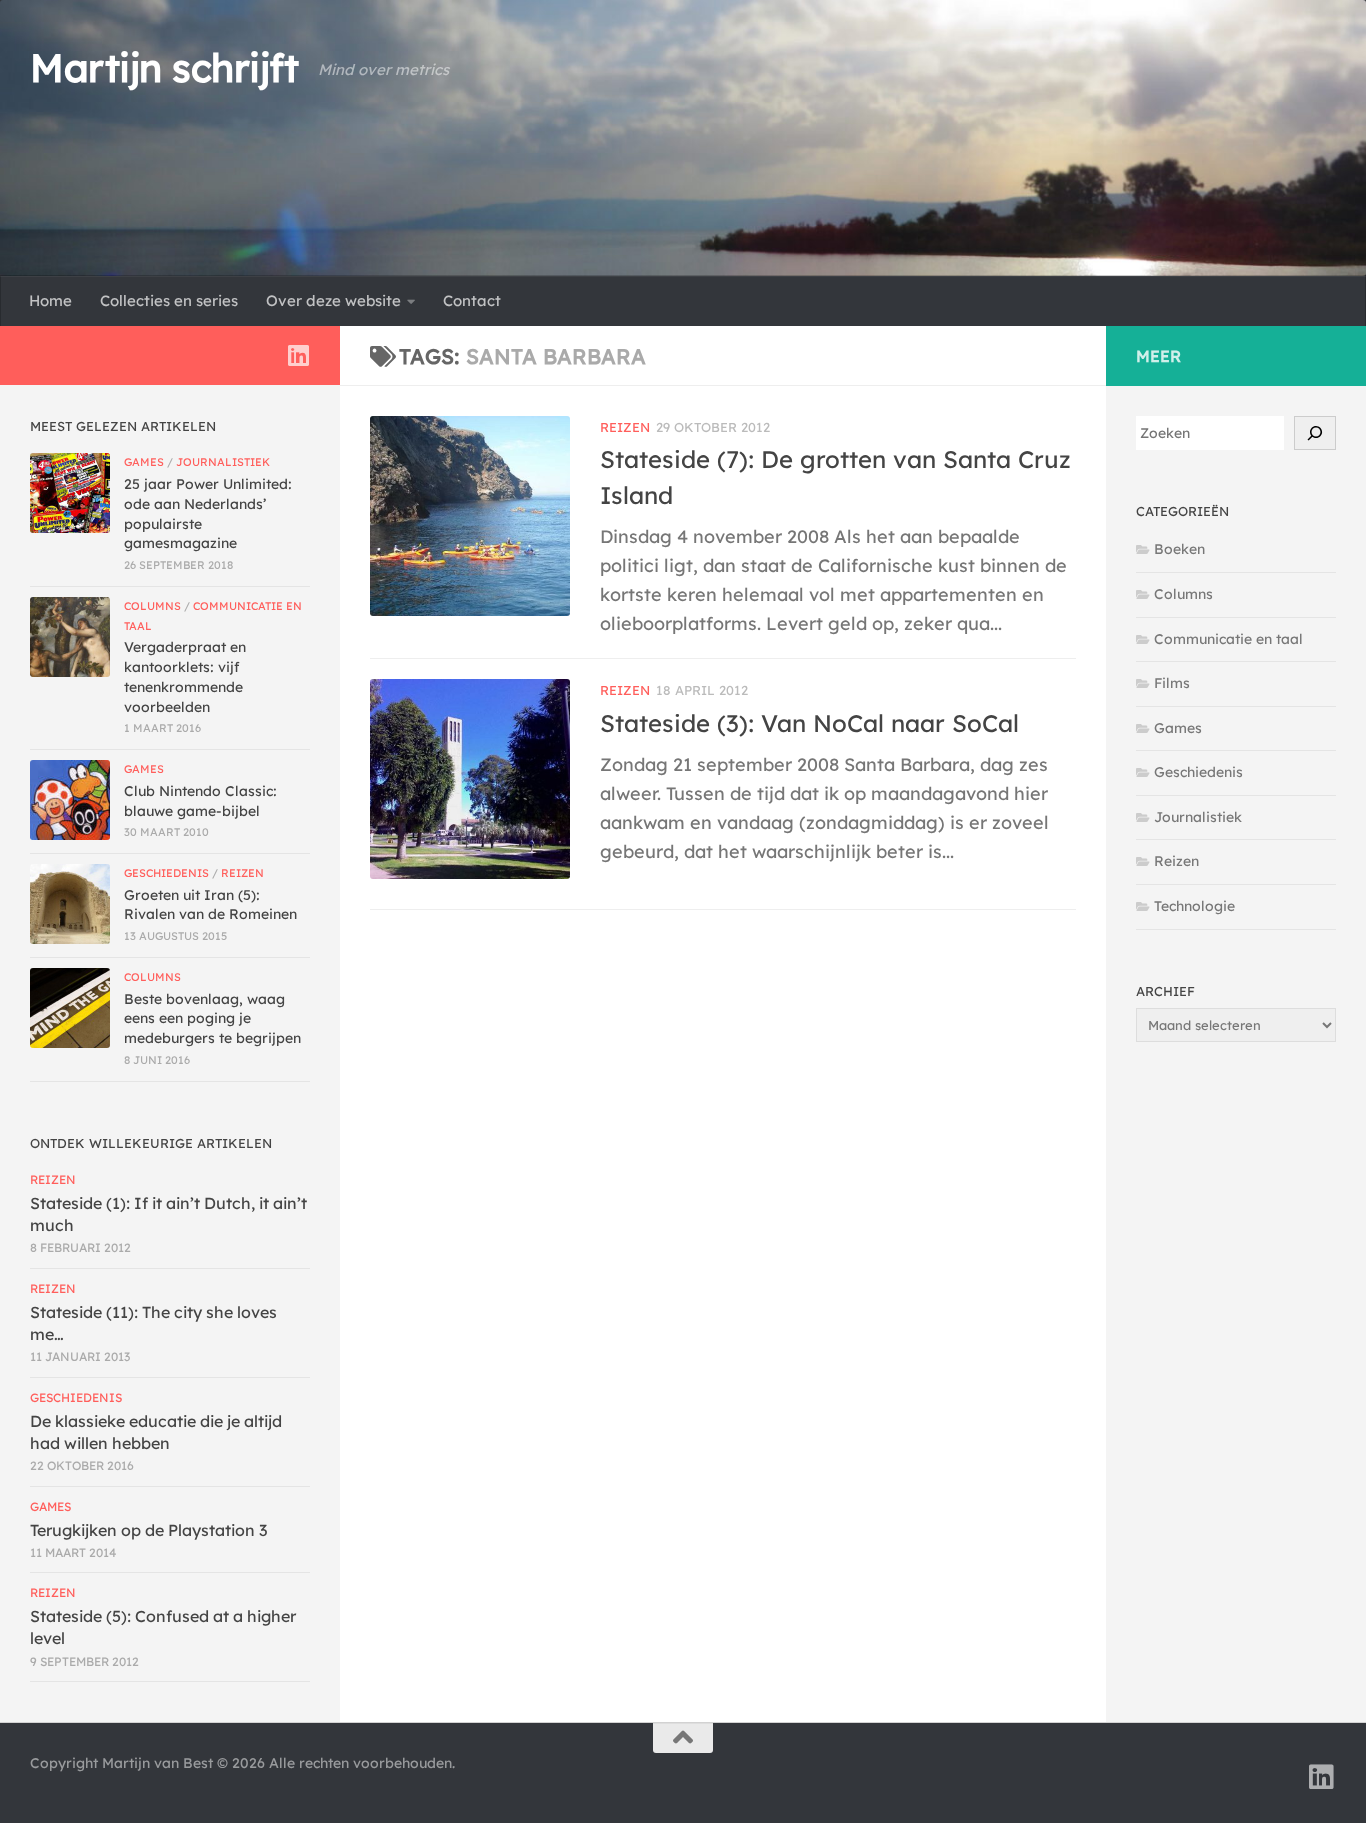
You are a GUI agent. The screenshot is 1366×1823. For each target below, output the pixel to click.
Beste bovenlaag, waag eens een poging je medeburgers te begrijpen (212, 1018)
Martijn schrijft (164, 67)
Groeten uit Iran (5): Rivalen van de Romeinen (210, 905)
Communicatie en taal (1228, 639)
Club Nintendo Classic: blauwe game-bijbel (200, 801)
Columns (152, 606)
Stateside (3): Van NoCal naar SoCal (809, 723)
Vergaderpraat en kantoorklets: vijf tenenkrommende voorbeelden (185, 676)
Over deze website (333, 300)
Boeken (1179, 549)
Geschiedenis (166, 873)
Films (1172, 683)
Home (50, 300)
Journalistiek (223, 462)
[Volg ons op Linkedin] (298, 355)
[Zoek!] (1315, 433)
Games (144, 462)
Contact (472, 300)
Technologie (1194, 906)
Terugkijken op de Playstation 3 (148, 1530)
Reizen (625, 427)
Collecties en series (169, 300)
